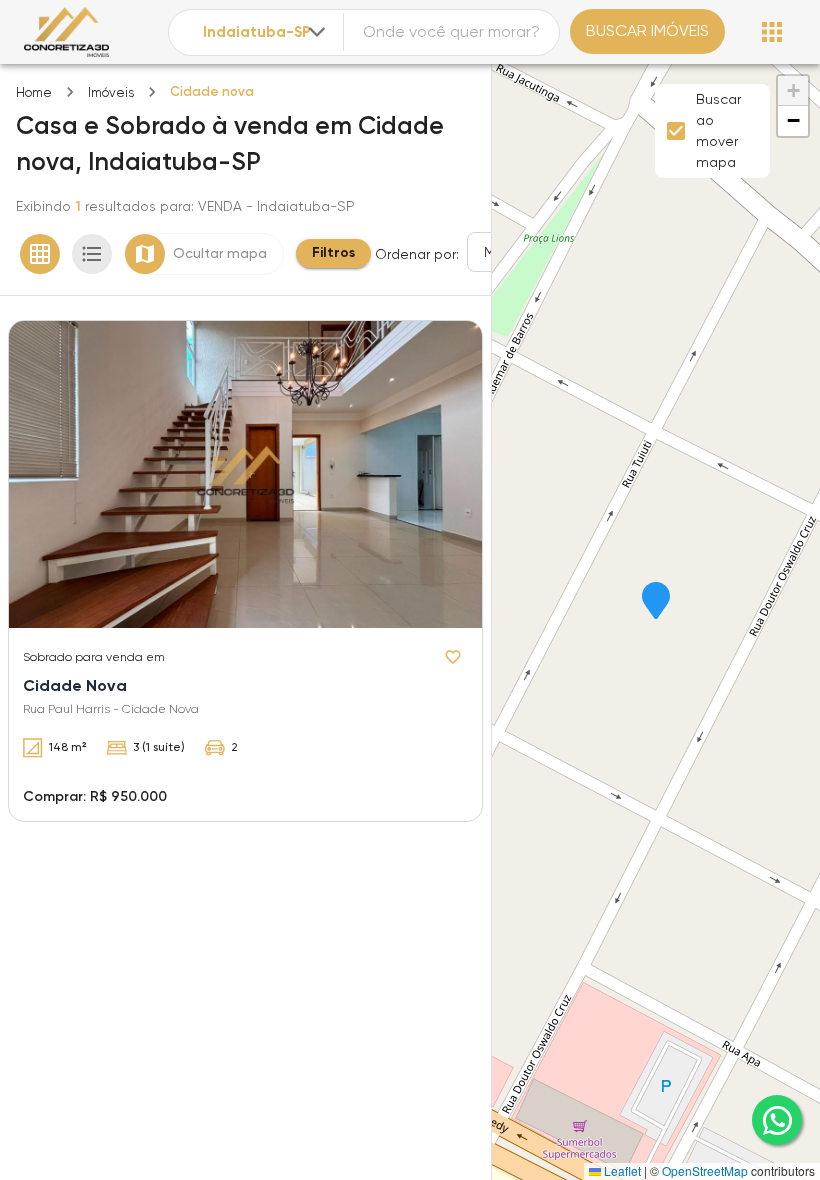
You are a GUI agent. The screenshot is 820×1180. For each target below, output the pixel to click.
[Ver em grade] (40, 254)
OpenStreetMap (705, 1170)
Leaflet (621, 1170)
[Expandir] (317, 32)
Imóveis (111, 92)
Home (34, 92)
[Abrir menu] (772, 32)
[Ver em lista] (92, 254)
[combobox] (266, 32)
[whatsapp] (777, 1120)
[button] (656, 602)
